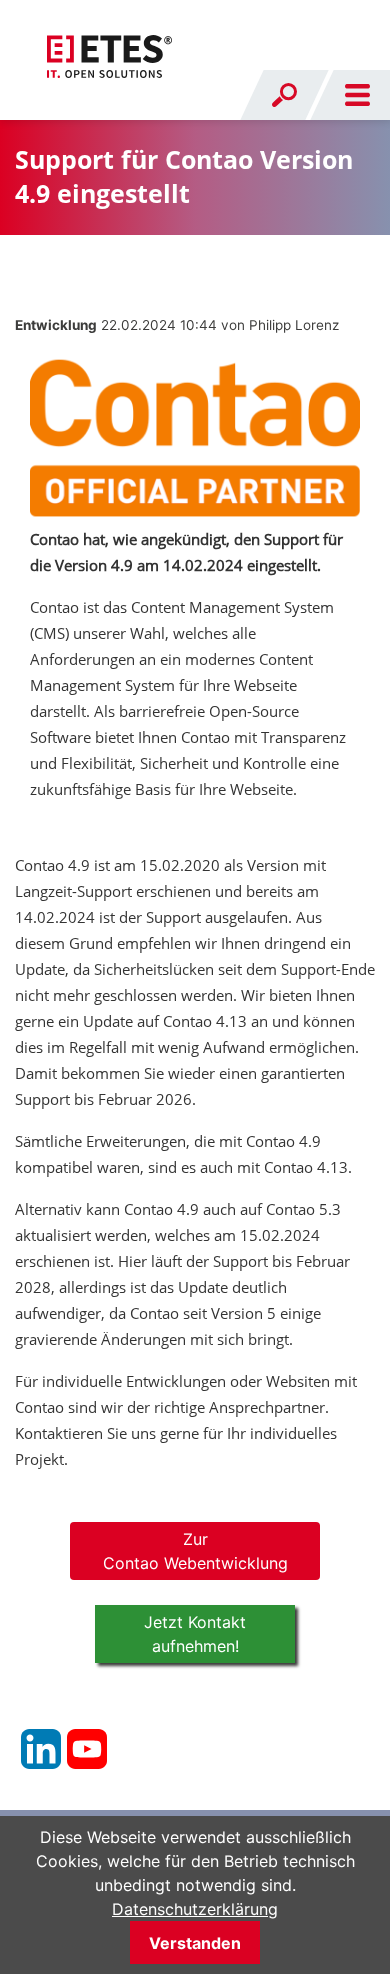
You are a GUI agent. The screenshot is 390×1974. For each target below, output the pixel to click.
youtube (87, 1749)
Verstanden (195, 1943)
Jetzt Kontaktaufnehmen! (195, 1634)
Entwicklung (56, 325)
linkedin (41, 1749)
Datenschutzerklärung (195, 1909)
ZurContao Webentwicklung (195, 1551)
